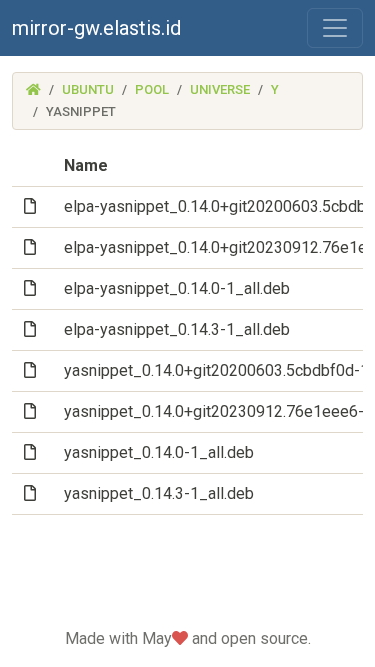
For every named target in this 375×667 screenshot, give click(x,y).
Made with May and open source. (188, 638)
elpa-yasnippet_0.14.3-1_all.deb (177, 329)
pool (152, 89)
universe (220, 89)
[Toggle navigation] (335, 28)
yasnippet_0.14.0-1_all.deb (159, 452)
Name (86, 165)
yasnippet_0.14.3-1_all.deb (159, 493)
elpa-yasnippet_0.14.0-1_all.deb (177, 288)
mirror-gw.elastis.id (96, 28)
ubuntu (88, 89)
